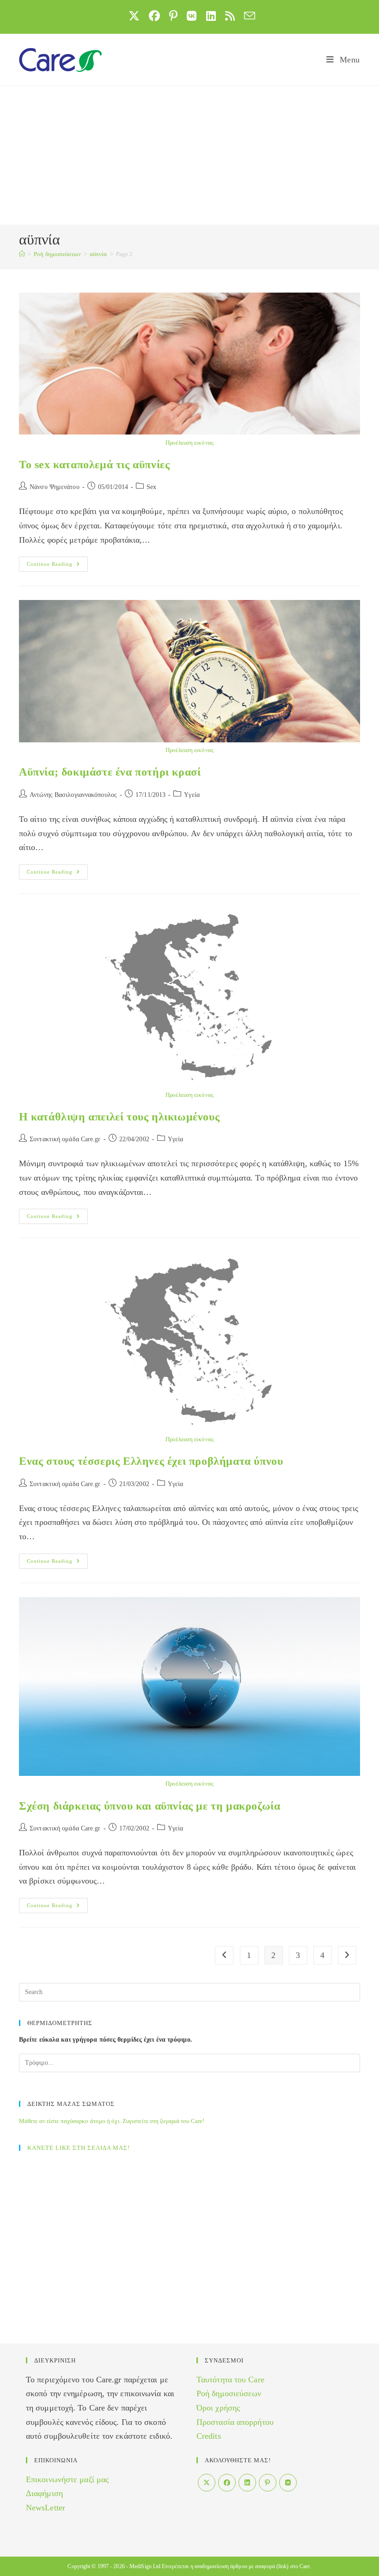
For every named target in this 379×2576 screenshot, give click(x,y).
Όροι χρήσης (218, 2408)
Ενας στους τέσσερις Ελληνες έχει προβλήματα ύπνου (151, 1461)
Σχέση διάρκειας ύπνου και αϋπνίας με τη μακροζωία (150, 1806)
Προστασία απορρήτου (235, 2422)
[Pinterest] (268, 2483)
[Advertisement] (189, 155)
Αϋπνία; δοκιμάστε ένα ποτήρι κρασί (110, 772)
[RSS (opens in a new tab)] (230, 16)
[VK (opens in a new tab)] (192, 16)
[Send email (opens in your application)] (247, 16)
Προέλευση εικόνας (189, 443)
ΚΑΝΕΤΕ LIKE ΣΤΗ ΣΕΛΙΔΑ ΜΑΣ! (79, 2148)
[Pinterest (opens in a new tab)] (173, 16)
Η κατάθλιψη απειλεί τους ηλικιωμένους (119, 1117)
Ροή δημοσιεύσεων (229, 2393)
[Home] (22, 254)
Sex (151, 487)
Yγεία (192, 795)
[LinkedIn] (247, 2483)
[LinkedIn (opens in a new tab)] (211, 16)
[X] (207, 2483)
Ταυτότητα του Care (230, 2380)
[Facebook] (227, 2483)
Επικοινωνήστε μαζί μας (67, 2479)
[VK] (288, 2483)
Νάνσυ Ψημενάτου (55, 487)
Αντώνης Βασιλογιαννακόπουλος (73, 795)
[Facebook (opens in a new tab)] (154, 16)
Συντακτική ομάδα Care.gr (65, 1139)
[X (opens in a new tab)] (134, 16)
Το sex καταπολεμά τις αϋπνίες (94, 465)
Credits (209, 2436)
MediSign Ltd (145, 2566)
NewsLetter (46, 2508)
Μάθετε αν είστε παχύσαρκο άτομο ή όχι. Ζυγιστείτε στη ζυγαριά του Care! (112, 2121)
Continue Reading (57, 566)
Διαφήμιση (44, 2493)
